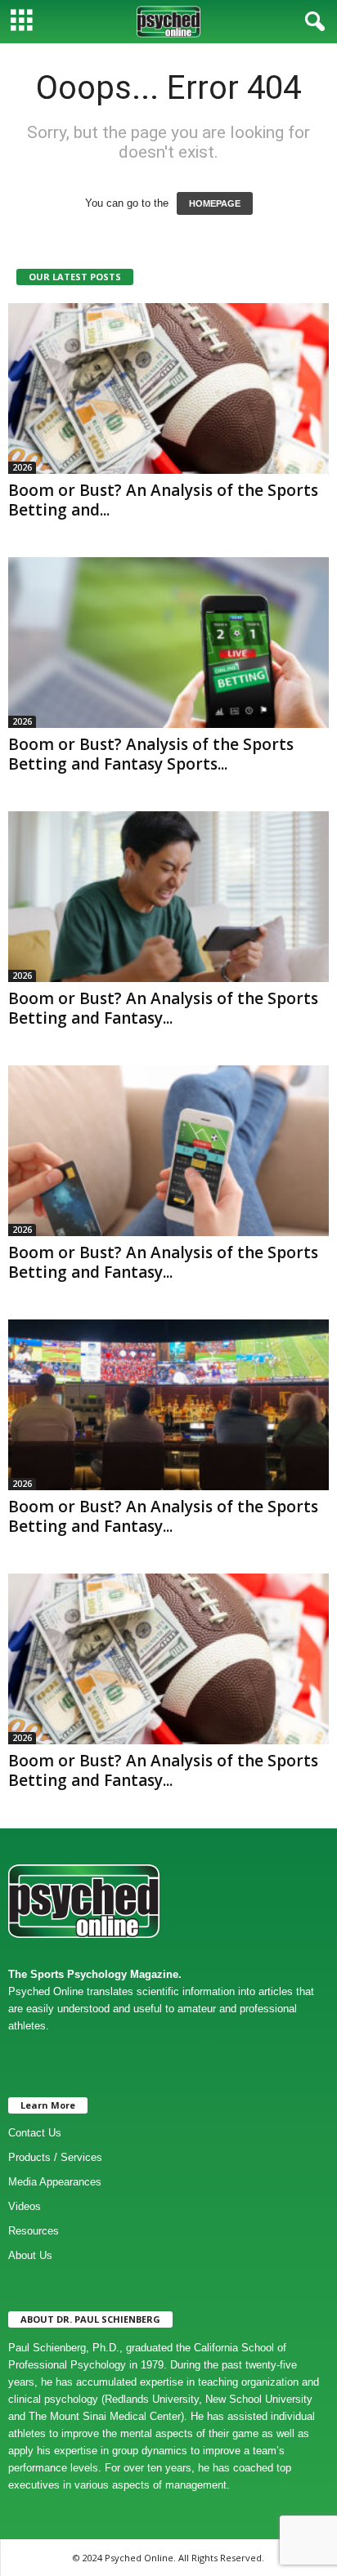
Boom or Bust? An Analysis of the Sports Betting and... (163, 500)
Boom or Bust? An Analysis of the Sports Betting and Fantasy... (163, 1008)
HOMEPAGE (215, 203)
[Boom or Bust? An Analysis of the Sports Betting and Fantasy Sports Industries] (168, 1659)
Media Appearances (55, 2182)
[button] (312, 22)
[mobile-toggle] (22, 22)
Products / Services (55, 2157)
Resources (34, 2231)
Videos (25, 2206)
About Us (30, 2255)
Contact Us (35, 2133)
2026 (22, 467)
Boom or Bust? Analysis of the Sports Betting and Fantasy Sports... (151, 754)
